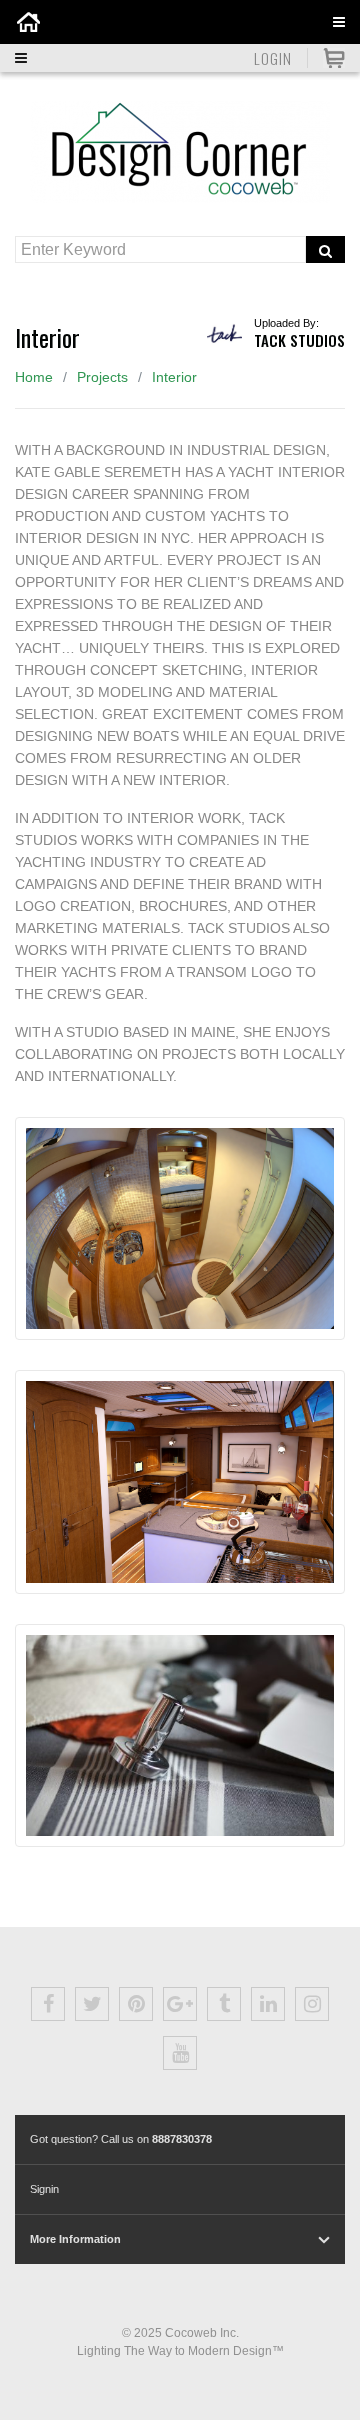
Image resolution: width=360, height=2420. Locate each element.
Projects (102, 377)
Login (273, 58)
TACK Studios (299, 340)
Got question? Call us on (121, 2139)
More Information (75, 2239)
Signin (44, 2189)
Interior (174, 377)
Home (34, 377)
